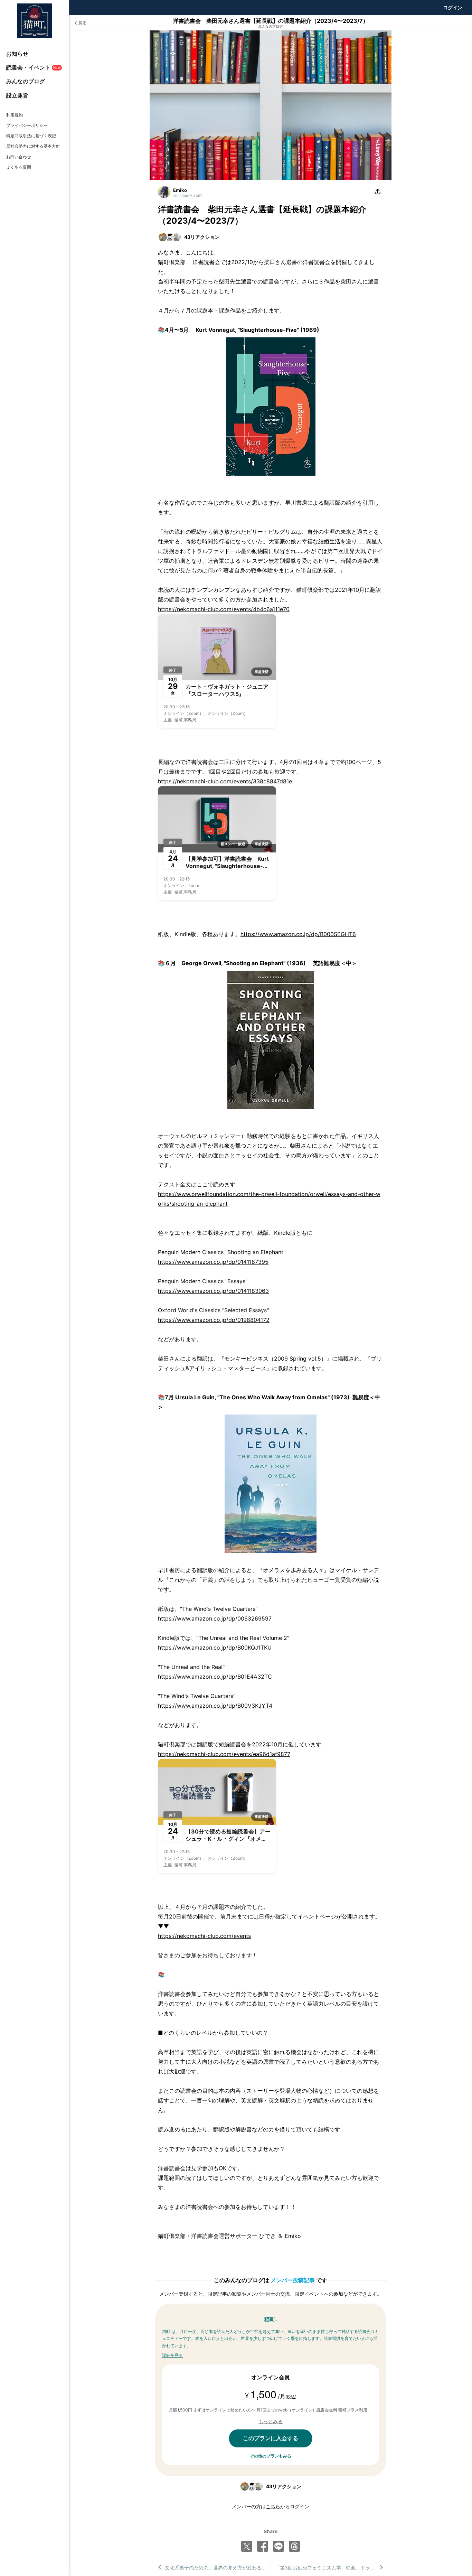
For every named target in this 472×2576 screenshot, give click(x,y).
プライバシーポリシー (27, 125)
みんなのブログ (26, 81)
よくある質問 (19, 167)
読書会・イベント (33, 67)
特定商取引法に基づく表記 (31, 136)
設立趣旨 (17, 95)
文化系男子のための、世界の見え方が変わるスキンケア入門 (218, 2568)
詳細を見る (172, 2355)
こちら (273, 2506)
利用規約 (15, 115)
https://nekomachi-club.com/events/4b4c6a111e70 (224, 609)
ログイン (453, 7)
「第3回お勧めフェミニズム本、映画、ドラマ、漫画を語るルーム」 (329, 2568)
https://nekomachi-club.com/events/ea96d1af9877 (224, 1754)
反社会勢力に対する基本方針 (33, 146)
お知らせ (17, 54)
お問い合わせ (19, 157)
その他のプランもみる (271, 2456)
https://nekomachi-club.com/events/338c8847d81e (225, 781)
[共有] (378, 192)
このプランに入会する (271, 2438)
